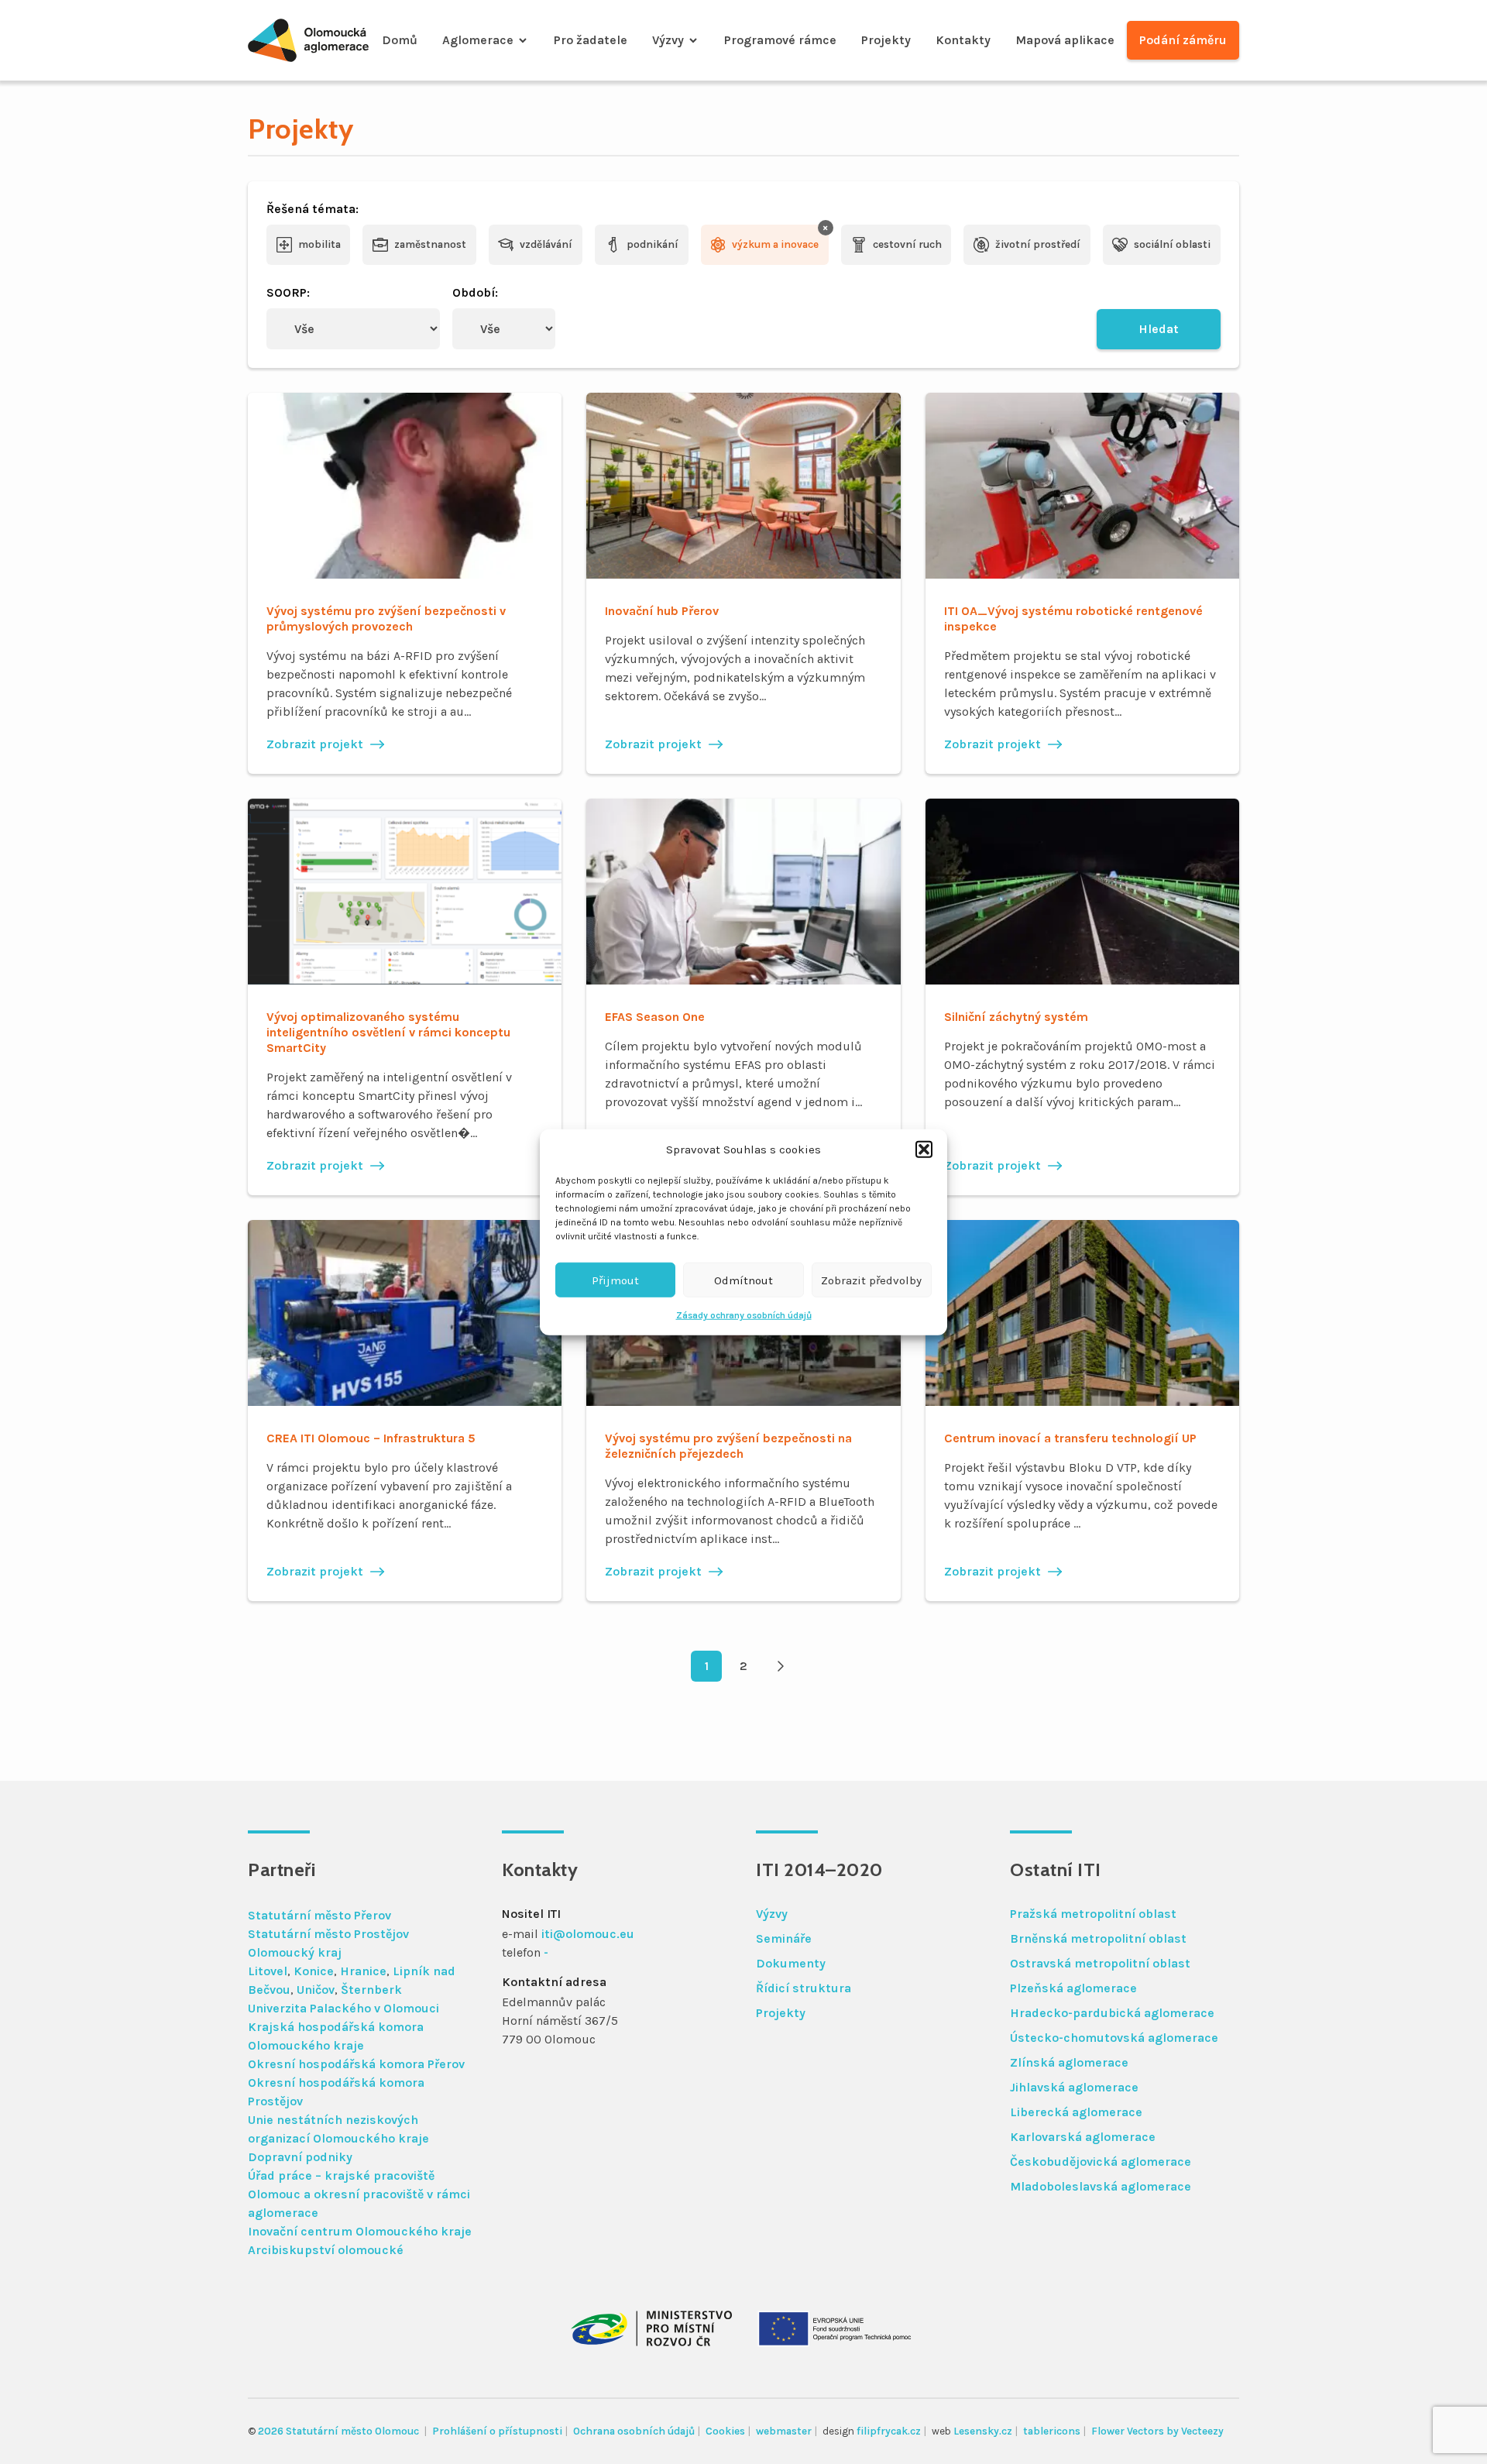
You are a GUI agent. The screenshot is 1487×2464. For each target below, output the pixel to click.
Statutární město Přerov (319, 1915)
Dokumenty (791, 1963)
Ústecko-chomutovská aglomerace (1114, 2038)
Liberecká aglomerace (1076, 2112)
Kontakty (963, 40)
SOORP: (288, 292)
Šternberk (371, 1990)
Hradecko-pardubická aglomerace (1112, 2013)
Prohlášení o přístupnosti (497, 2431)
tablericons (1052, 2431)
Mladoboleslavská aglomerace (1101, 2186)
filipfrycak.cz (889, 2431)
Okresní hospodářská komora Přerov (356, 2064)
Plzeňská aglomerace (1073, 1988)
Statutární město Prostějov (328, 1934)
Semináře (784, 1938)
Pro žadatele (591, 40)
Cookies (725, 2431)
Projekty (886, 40)
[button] (924, 1150)
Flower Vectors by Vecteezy (1157, 2431)
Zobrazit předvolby (871, 1280)
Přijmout (615, 1280)
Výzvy (668, 40)
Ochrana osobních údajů (634, 2431)
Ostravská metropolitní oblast (1100, 1963)
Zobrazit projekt (315, 744)
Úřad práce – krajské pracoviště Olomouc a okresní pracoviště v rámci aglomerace (359, 2194)
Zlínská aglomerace (1069, 2062)
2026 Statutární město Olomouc (340, 2431)
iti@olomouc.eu (588, 1934)
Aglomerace (478, 40)
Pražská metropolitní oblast (1093, 1914)
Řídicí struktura (804, 1988)
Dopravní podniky (300, 2157)
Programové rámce (780, 40)
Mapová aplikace (1065, 40)
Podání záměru (1183, 40)
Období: (475, 292)
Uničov (316, 1990)
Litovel (268, 1971)
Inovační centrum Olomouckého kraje (360, 2231)
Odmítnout (743, 1280)
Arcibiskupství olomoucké (326, 2250)
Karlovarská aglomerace (1083, 2137)
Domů (400, 40)
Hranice (363, 1971)
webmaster (784, 2431)
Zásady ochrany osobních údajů (744, 1315)
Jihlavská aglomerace (1074, 2087)
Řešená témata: (313, 209)
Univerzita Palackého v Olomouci (343, 2008)
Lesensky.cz (983, 2431)
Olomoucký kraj (295, 1952)
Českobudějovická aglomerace (1101, 2162)
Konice (314, 1971)
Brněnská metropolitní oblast (1098, 1938)
